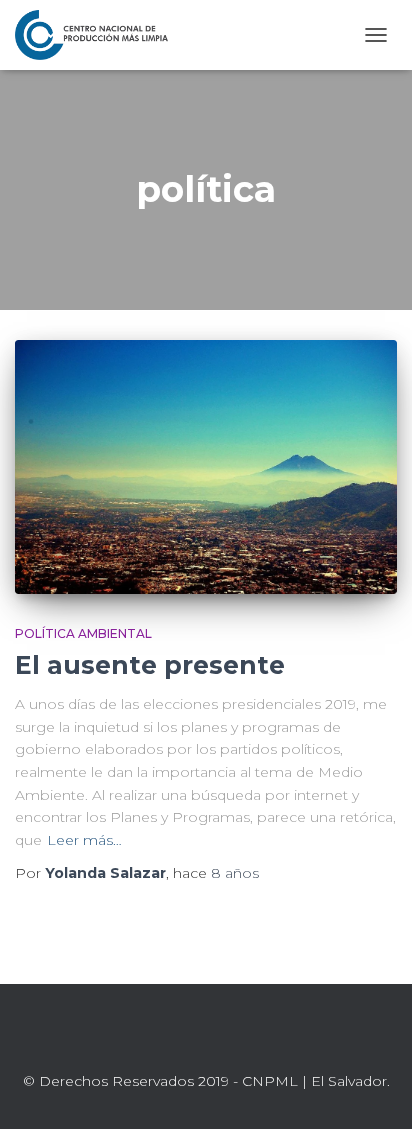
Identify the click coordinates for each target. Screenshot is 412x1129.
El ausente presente (150, 665)
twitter (182, 1037)
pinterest (254, 1037)
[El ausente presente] (206, 467)
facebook (158, 1037)
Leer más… (84, 840)
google (206, 1037)
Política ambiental (83, 633)
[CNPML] (99, 35)
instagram (230, 1037)
